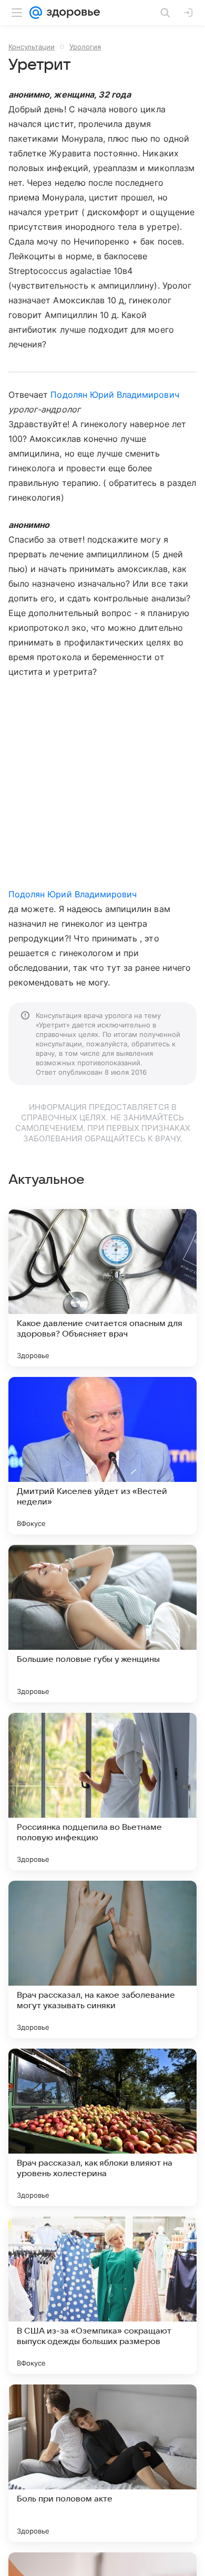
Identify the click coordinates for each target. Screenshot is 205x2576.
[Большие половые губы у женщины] (102, 1624)
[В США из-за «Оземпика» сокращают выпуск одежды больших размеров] (102, 2295)
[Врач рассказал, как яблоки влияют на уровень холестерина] (102, 2127)
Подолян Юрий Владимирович (115, 395)
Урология (85, 47)
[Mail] (36, 13)
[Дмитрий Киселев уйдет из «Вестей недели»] (102, 1456)
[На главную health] (71, 13)
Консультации (32, 47)
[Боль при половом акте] (102, 2463)
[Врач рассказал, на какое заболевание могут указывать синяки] (102, 1959)
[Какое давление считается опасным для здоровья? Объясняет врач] (102, 1288)
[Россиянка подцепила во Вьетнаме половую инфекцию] (102, 1791)
